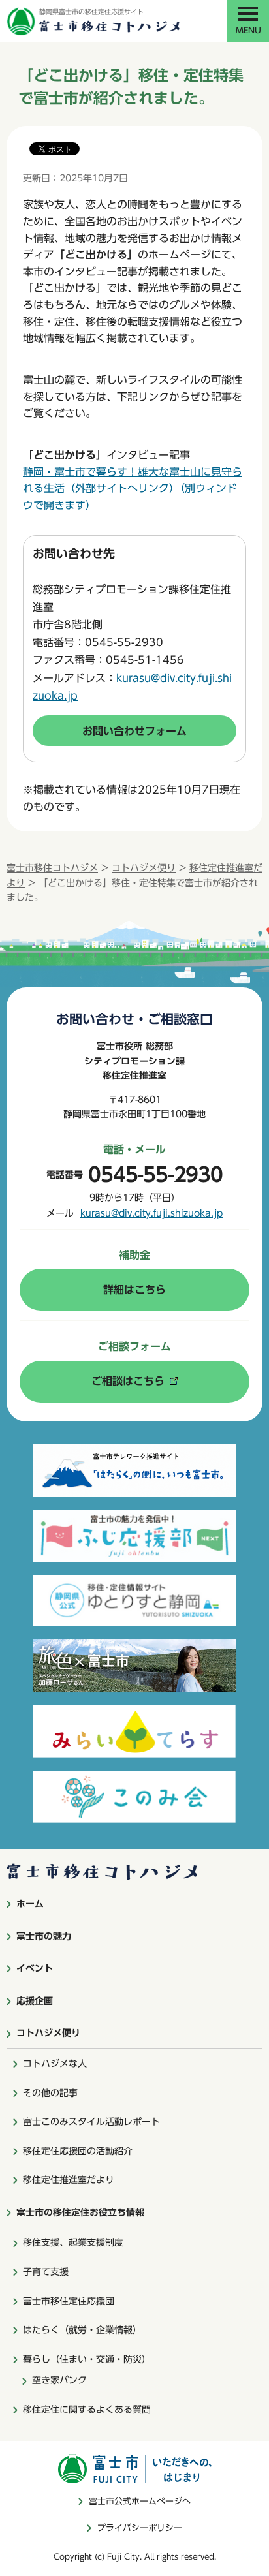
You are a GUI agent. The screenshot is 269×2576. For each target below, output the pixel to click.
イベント (35, 1968)
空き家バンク (59, 2380)
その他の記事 (50, 2093)
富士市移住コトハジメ (52, 868)
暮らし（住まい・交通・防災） (87, 2359)
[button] (248, 21)
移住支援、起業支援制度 (73, 2242)
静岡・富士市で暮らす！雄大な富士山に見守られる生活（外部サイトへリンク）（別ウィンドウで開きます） (133, 489)
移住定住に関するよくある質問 (87, 2410)
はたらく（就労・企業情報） (82, 2330)
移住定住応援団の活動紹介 (78, 2151)
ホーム (30, 1904)
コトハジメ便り (144, 868)
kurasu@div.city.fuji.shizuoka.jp (151, 1213)
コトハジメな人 (55, 2064)
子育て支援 (46, 2272)
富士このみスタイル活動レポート (91, 2122)
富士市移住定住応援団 (69, 2301)
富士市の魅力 (44, 1936)
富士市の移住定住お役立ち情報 (80, 2212)
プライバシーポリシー (140, 2528)
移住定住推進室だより (69, 2180)
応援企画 (35, 2001)
